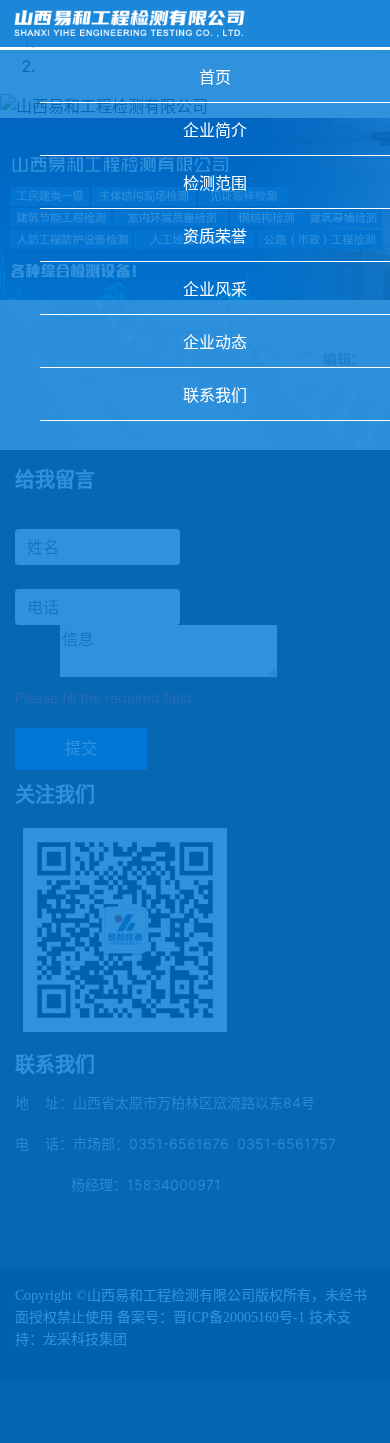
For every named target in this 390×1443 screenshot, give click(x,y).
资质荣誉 (215, 236)
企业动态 (215, 342)
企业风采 (215, 289)
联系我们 (215, 395)
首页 (215, 77)
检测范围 (215, 183)
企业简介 (215, 130)
